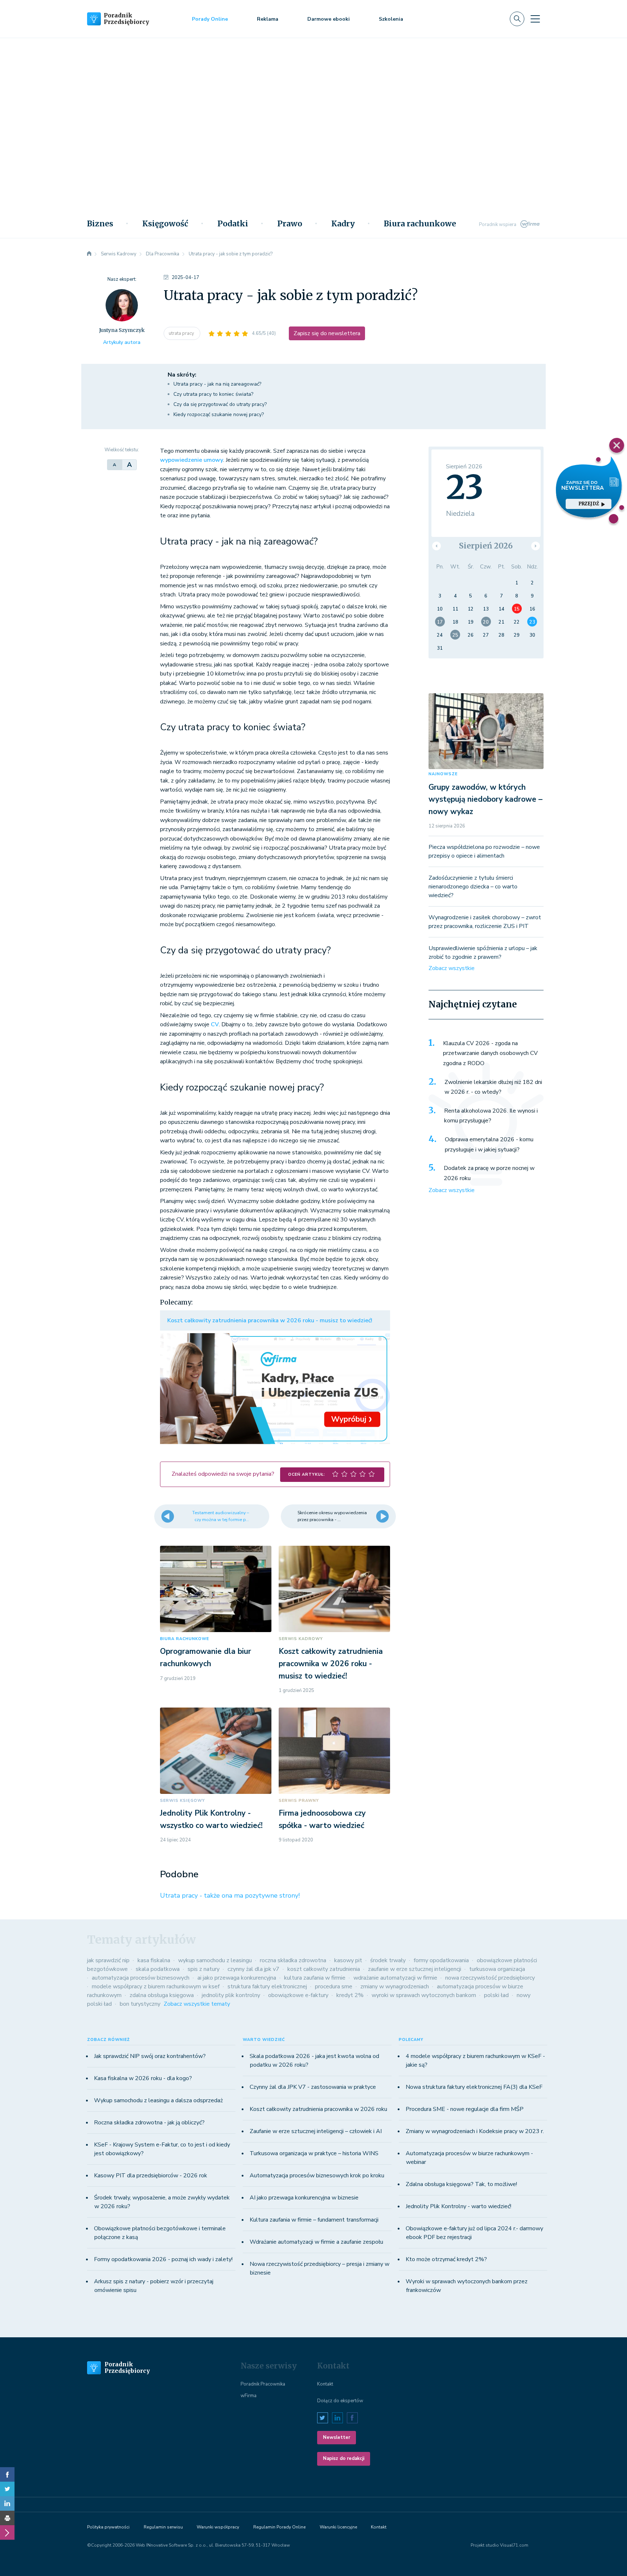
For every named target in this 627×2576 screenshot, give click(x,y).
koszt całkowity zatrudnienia (324, 1969)
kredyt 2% (350, 1995)
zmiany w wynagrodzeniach (395, 1987)
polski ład (496, 1995)
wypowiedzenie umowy (192, 460)
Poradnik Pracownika (263, 2384)
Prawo (290, 224)
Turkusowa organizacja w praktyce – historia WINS (314, 2153)
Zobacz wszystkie (452, 968)
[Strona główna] (89, 254)
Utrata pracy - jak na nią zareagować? (217, 384)
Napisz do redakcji (344, 2458)
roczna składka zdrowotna (293, 1960)
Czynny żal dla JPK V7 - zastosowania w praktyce (313, 2087)
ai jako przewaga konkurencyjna (237, 1978)
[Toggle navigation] (535, 19)
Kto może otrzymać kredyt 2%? (446, 2259)
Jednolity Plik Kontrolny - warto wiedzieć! (458, 2206)
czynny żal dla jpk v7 (253, 1969)
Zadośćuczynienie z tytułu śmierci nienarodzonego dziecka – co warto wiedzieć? (473, 887)
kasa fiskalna (154, 1960)
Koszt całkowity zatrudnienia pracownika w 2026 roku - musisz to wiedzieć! (270, 1320)
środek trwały (388, 1960)
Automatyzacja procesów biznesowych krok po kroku (317, 2176)
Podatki (233, 224)
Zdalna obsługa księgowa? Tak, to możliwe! (461, 2184)
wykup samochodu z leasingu (215, 1960)
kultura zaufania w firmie (315, 1978)
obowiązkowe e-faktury (298, 1995)
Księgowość (165, 224)
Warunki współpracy (218, 2527)
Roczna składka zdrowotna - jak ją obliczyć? (149, 2123)
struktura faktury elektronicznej (267, 1987)
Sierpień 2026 (486, 546)
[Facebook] (7, 2474)
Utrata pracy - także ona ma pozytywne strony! (230, 1895)
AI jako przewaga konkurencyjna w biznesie (304, 2198)
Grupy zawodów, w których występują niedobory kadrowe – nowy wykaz (485, 799)
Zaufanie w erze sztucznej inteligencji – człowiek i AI (316, 2131)
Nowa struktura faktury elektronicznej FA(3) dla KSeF (474, 2087)
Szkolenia (391, 19)
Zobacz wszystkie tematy (197, 2004)
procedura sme (334, 1987)
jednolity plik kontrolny (231, 1995)
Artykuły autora (122, 342)
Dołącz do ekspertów (340, 2401)
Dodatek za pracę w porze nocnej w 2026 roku (489, 1173)
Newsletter (337, 2437)
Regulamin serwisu (163, 2527)
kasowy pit (348, 1960)
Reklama (268, 19)
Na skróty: (182, 375)
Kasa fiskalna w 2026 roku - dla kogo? (143, 2078)
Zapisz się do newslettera (327, 333)
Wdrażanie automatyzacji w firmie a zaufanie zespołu (316, 2242)
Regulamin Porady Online (279, 2527)
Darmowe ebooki (329, 19)
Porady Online (210, 19)
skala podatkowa (158, 1969)
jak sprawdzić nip (108, 1960)
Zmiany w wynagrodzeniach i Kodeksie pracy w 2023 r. (475, 2131)
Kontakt (325, 2384)
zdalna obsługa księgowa (162, 1995)
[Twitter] (7, 2489)
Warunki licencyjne (338, 2527)
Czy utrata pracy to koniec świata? (213, 394)
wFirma (249, 2396)
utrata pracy (182, 333)
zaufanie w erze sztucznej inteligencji (415, 1969)
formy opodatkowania (441, 1960)
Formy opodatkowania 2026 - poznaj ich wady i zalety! (163, 2259)
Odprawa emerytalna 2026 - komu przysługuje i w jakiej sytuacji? (489, 1145)
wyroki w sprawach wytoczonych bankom (424, 1995)
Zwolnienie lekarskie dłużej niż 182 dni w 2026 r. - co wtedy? (493, 1087)
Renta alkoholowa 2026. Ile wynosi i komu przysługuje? (491, 1116)
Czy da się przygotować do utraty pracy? (220, 404)
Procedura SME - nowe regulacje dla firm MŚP (465, 2109)
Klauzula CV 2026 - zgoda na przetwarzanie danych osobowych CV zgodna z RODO (490, 1053)
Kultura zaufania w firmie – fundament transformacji (314, 2220)
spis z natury (204, 1969)
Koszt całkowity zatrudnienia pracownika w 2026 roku (318, 2109)
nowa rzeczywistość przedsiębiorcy (490, 1978)
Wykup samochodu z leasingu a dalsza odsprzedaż (158, 2100)
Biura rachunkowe (420, 224)
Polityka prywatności (108, 2527)
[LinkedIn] (7, 2503)
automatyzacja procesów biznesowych (141, 1978)
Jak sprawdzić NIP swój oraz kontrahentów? (150, 2056)
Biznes (100, 224)
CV (215, 1024)
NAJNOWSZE (443, 774)
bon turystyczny (140, 2004)
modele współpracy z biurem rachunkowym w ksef (156, 1987)
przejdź (589, 504)
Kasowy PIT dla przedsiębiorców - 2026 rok (151, 2176)
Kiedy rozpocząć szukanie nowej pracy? (219, 414)
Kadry (343, 224)
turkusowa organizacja (497, 1969)
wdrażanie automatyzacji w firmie (395, 1978)
